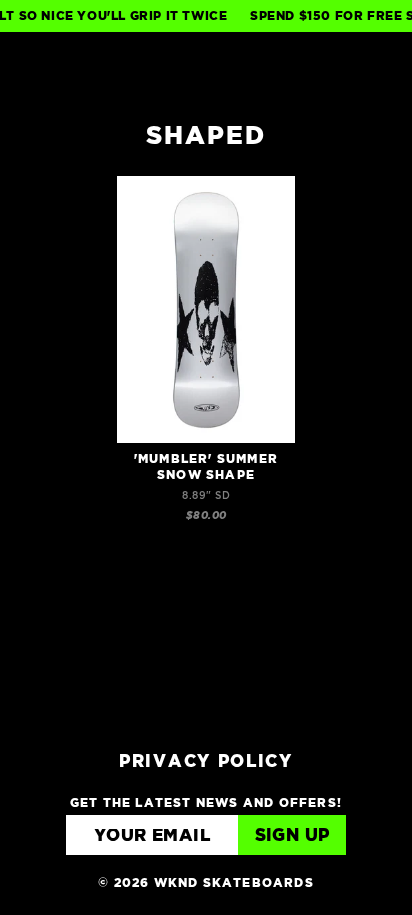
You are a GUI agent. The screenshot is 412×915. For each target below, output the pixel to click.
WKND (206, 66)
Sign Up (292, 836)
